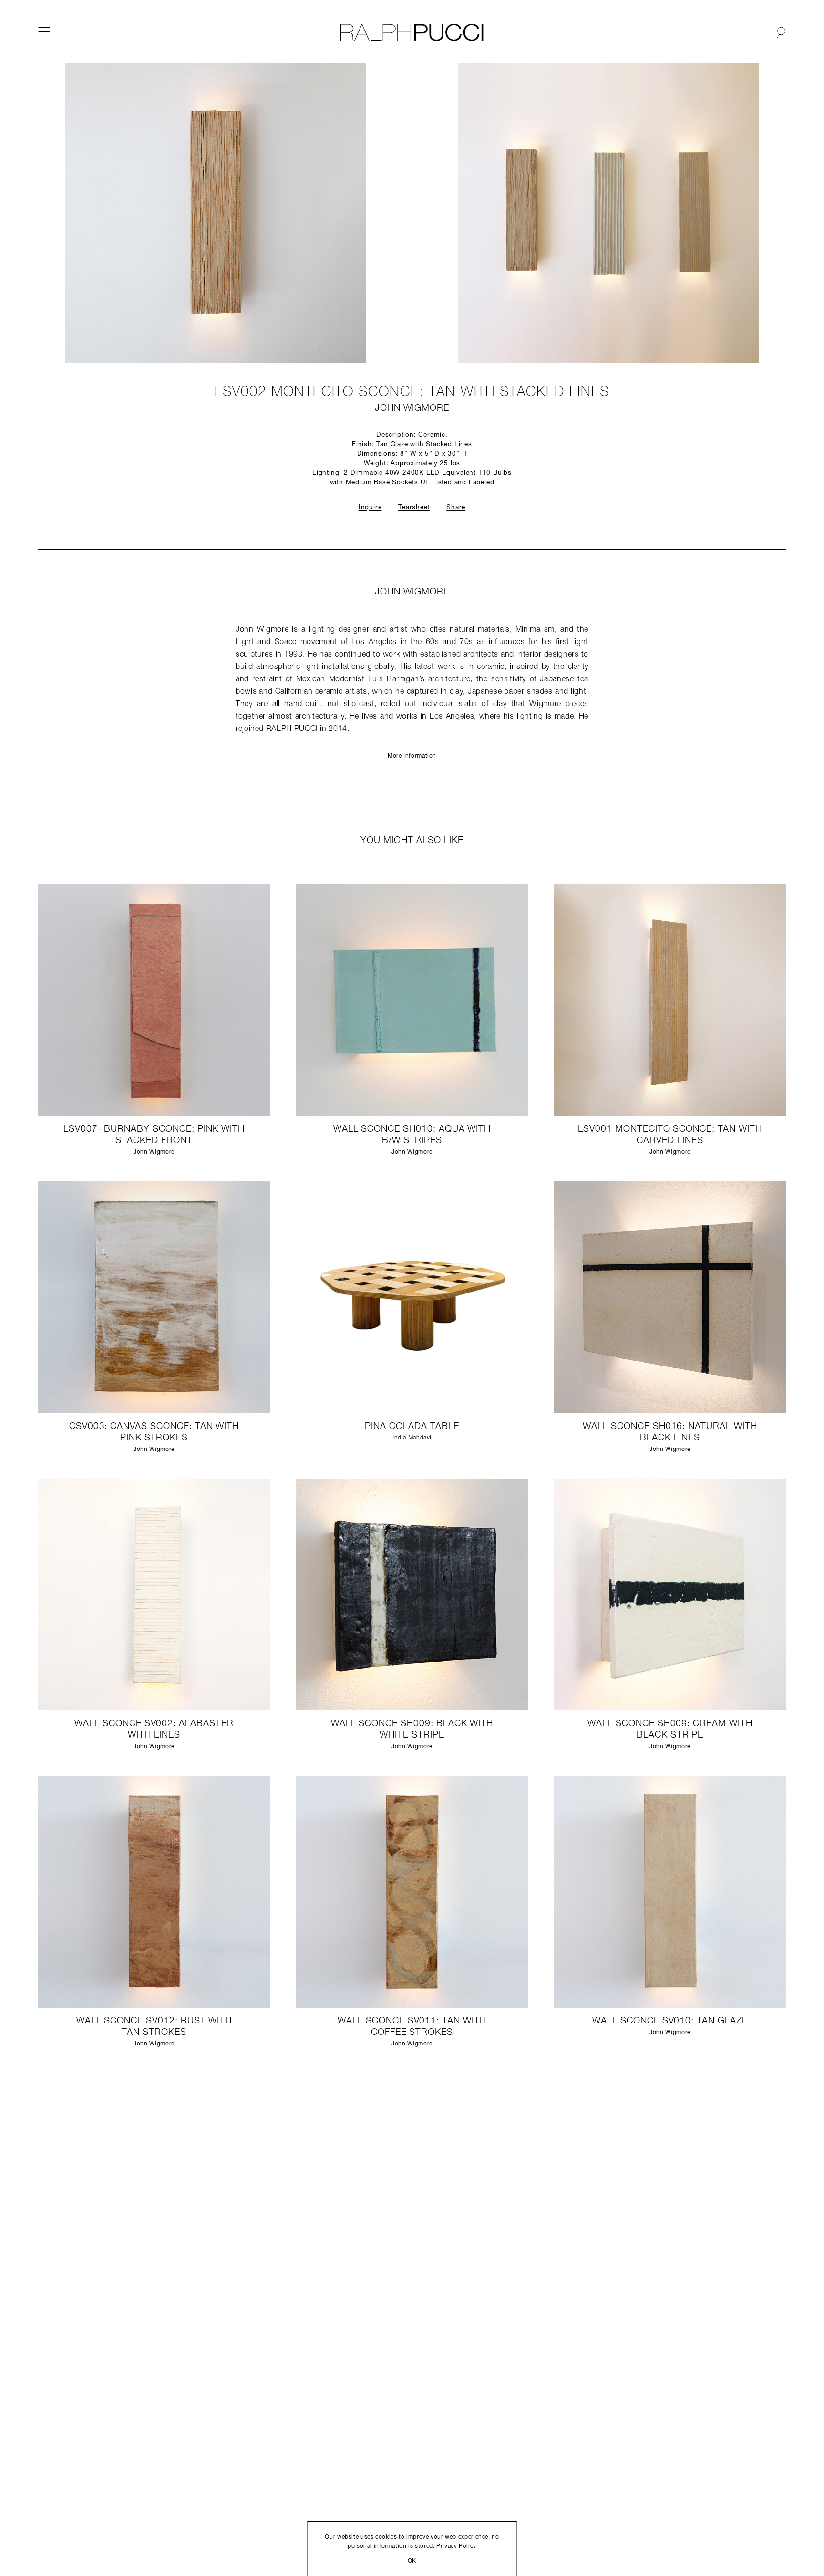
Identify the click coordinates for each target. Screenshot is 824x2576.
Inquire (370, 507)
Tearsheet (414, 507)
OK (412, 2561)
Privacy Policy (456, 2546)
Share (456, 507)
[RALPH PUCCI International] (412, 32)
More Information (412, 756)
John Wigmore (412, 409)
